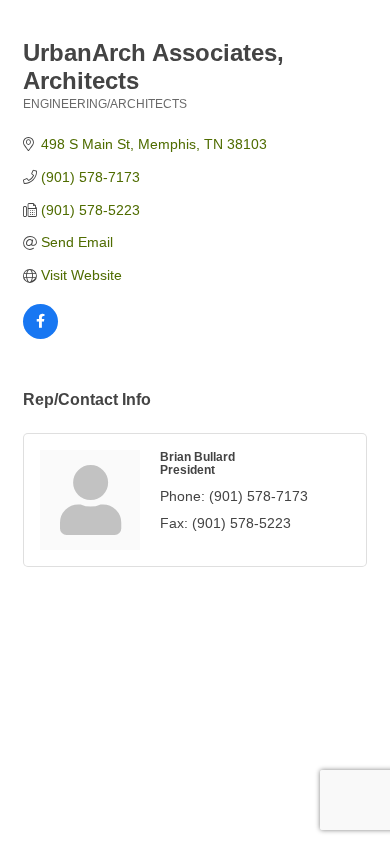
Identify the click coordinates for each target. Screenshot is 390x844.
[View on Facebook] (40, 334)
